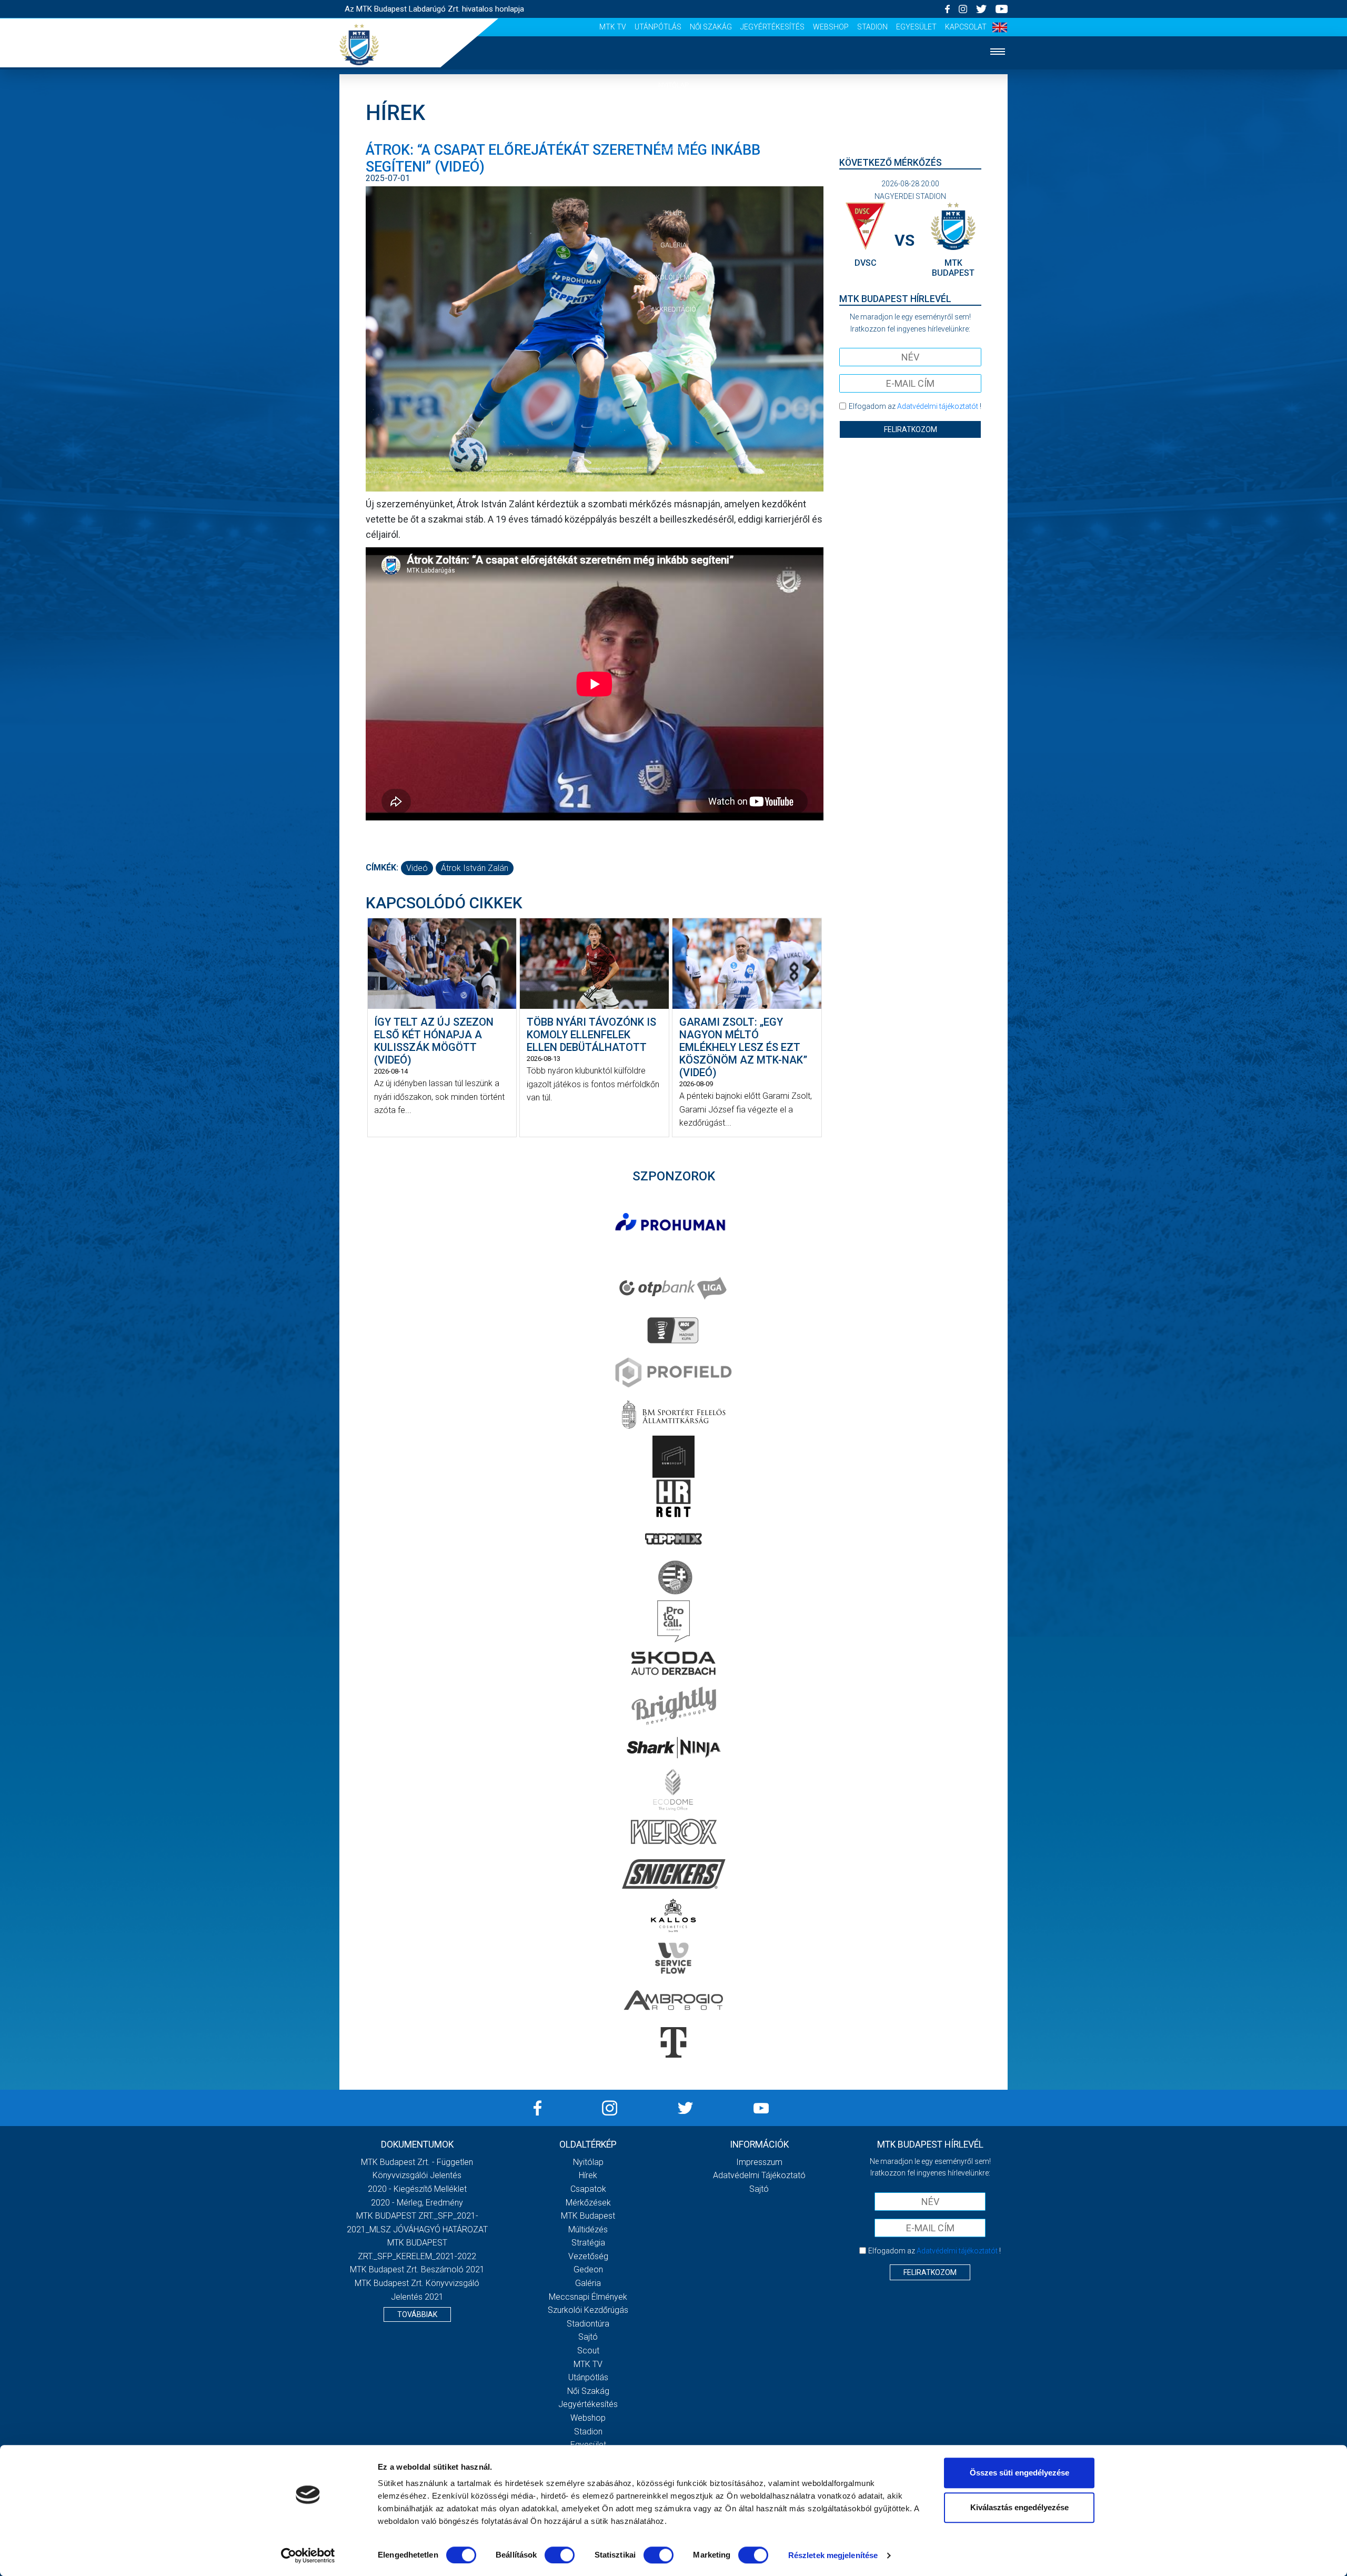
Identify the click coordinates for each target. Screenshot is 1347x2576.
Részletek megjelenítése (833, 2555)
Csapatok (674, 149)
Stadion (872, 27)
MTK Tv (613, 27)
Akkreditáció (673, 309)
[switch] (560, 2555)
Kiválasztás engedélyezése (1019, 2507)
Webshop (831, 27)
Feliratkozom (911, 429)
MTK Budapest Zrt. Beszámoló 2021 (417, 2269)
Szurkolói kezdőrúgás (588, 2310)
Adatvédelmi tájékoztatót (938, 406)
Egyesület (916, 27)
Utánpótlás (658, 27)
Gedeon (588, 2269)
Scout (588, 2351)
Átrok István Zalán (475, 868)
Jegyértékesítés (772, 27)
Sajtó (588, 2337)
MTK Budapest (588, 2216)
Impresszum (759, 2162)
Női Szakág (711, 27)
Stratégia (588, 2243)
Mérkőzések (674, 181)
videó (417, 868)
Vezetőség (588, 2256)
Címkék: (382, 868)
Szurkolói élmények (674, 277)
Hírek (674, 117)
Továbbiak (417, 2314)
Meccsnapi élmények (588, 2297)
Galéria (673, 245)
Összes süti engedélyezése (1019, 2473)
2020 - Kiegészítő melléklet (417, 2189)
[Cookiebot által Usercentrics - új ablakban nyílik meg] (308, 2555)
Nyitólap (673, 85)
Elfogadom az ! (915, 406)
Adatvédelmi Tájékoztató (759, 2175)
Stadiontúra (588, 2324)
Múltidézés (588, 2229)
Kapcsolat (966, 27)
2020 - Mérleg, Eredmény (417, 2203)
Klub (673, 213)
